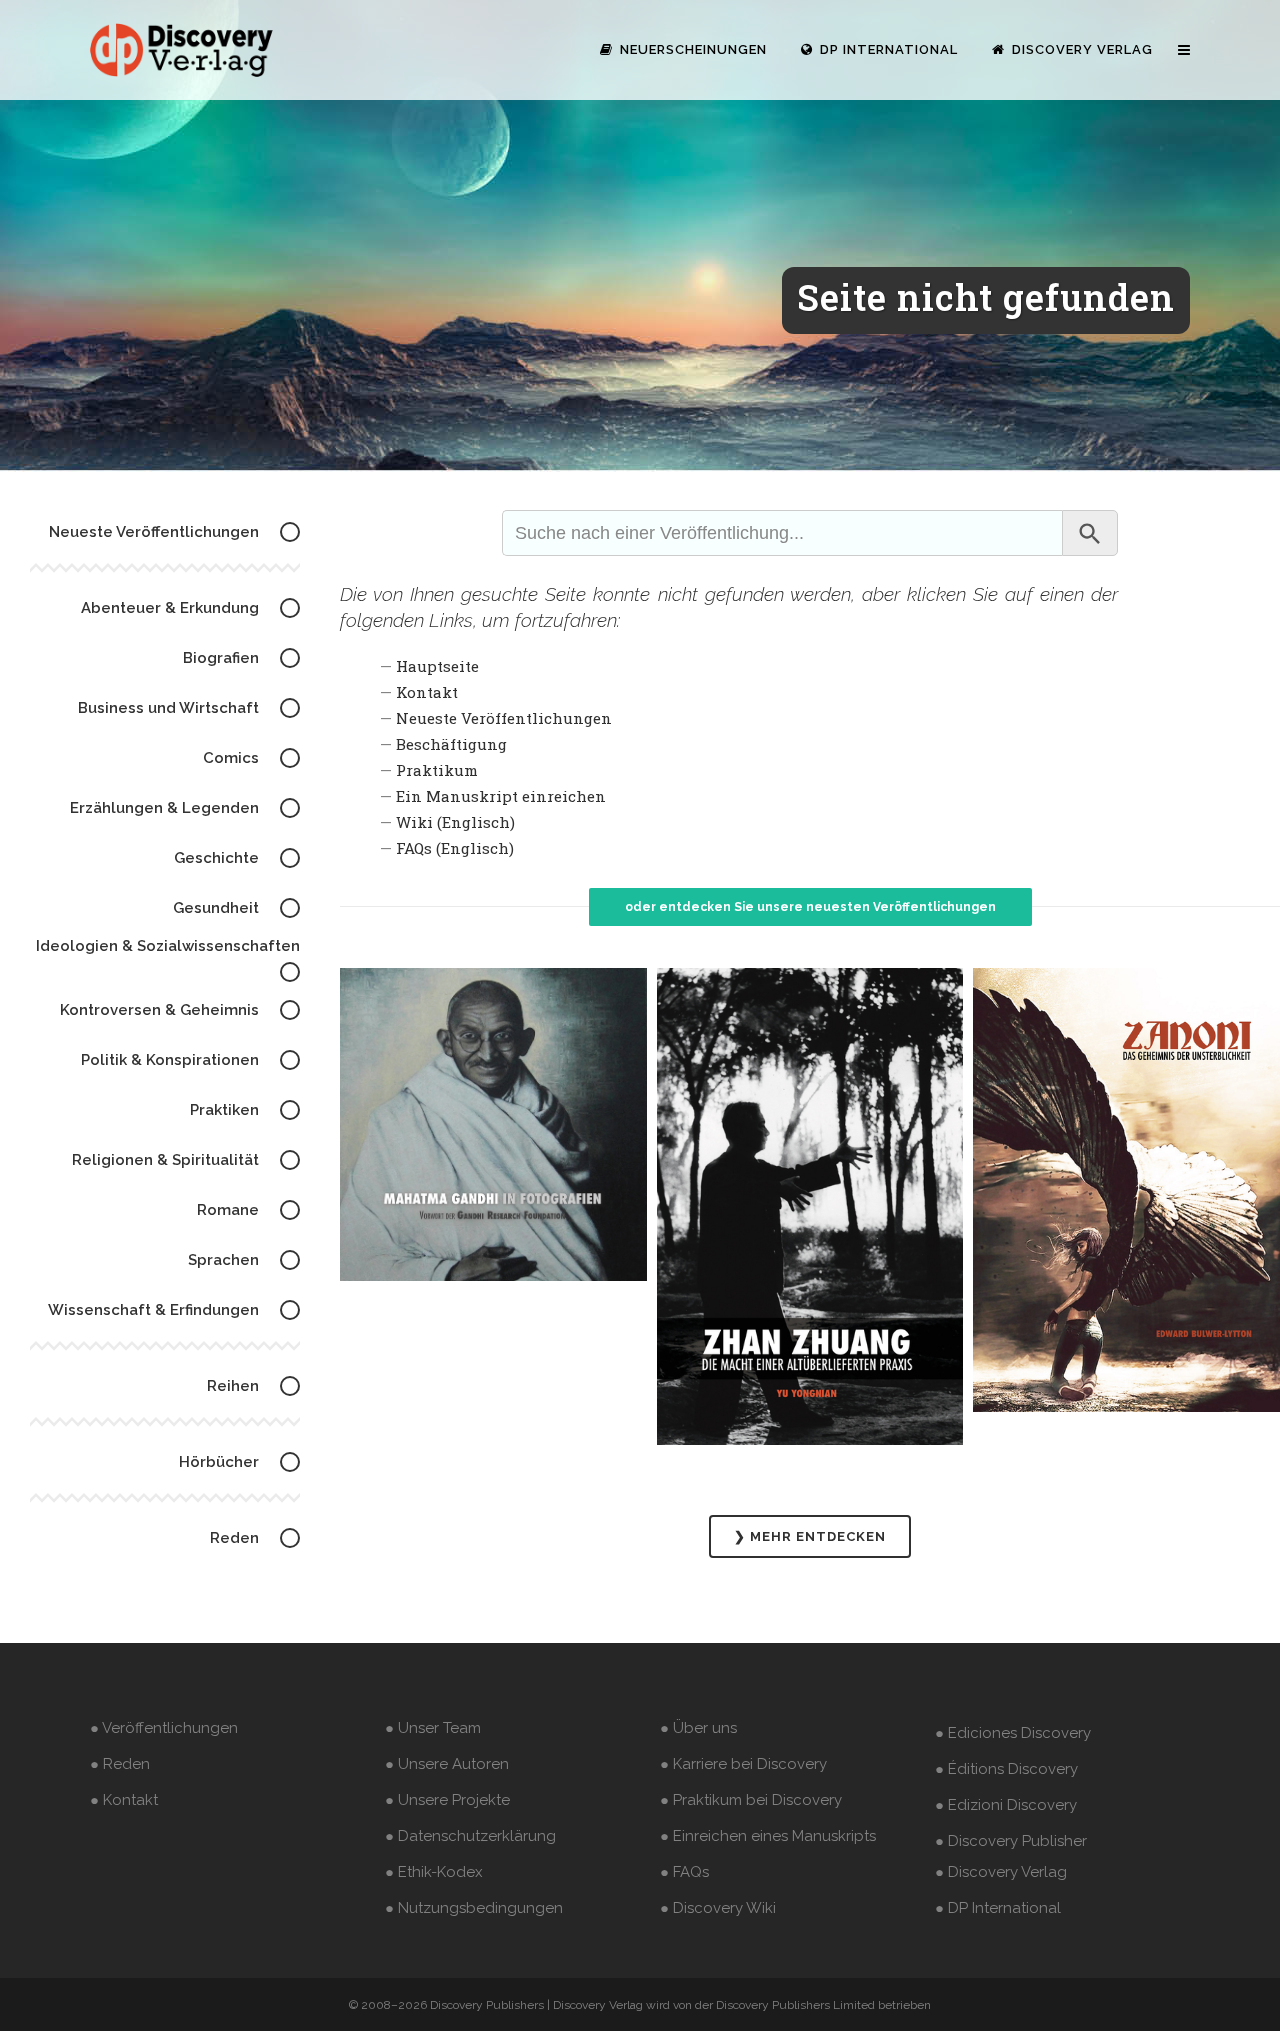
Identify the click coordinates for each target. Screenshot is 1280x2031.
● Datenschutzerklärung (470, 1836)
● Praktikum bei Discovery (751, 1800)
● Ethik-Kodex (434, 1872)
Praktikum (437, 770)
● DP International (998, 1908)
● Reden (120, 1764)
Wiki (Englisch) (455, 822)
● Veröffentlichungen (164, 1728)
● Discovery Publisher (1011, 1841)
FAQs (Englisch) (455, 848)
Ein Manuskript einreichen (501, 796)
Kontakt (427, 692)
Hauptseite (437, 666)
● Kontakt (124, 1800)
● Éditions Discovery (1006, 1769)
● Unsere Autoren (447, 1764)
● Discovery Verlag (1001, 1872)
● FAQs (684, 1872)
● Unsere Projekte (447, 1800)
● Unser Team (433, 1728)
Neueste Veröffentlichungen (504, 718)
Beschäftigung (451, 744)
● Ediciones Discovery (1013, 1733)
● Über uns (698, 1728)
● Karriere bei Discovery (743, 1764)
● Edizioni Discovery (1006, 1805)
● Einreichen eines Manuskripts (768, 1836)
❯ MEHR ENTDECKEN (810, 1536)
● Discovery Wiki (718, 1908)
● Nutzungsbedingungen (474, 1908)
